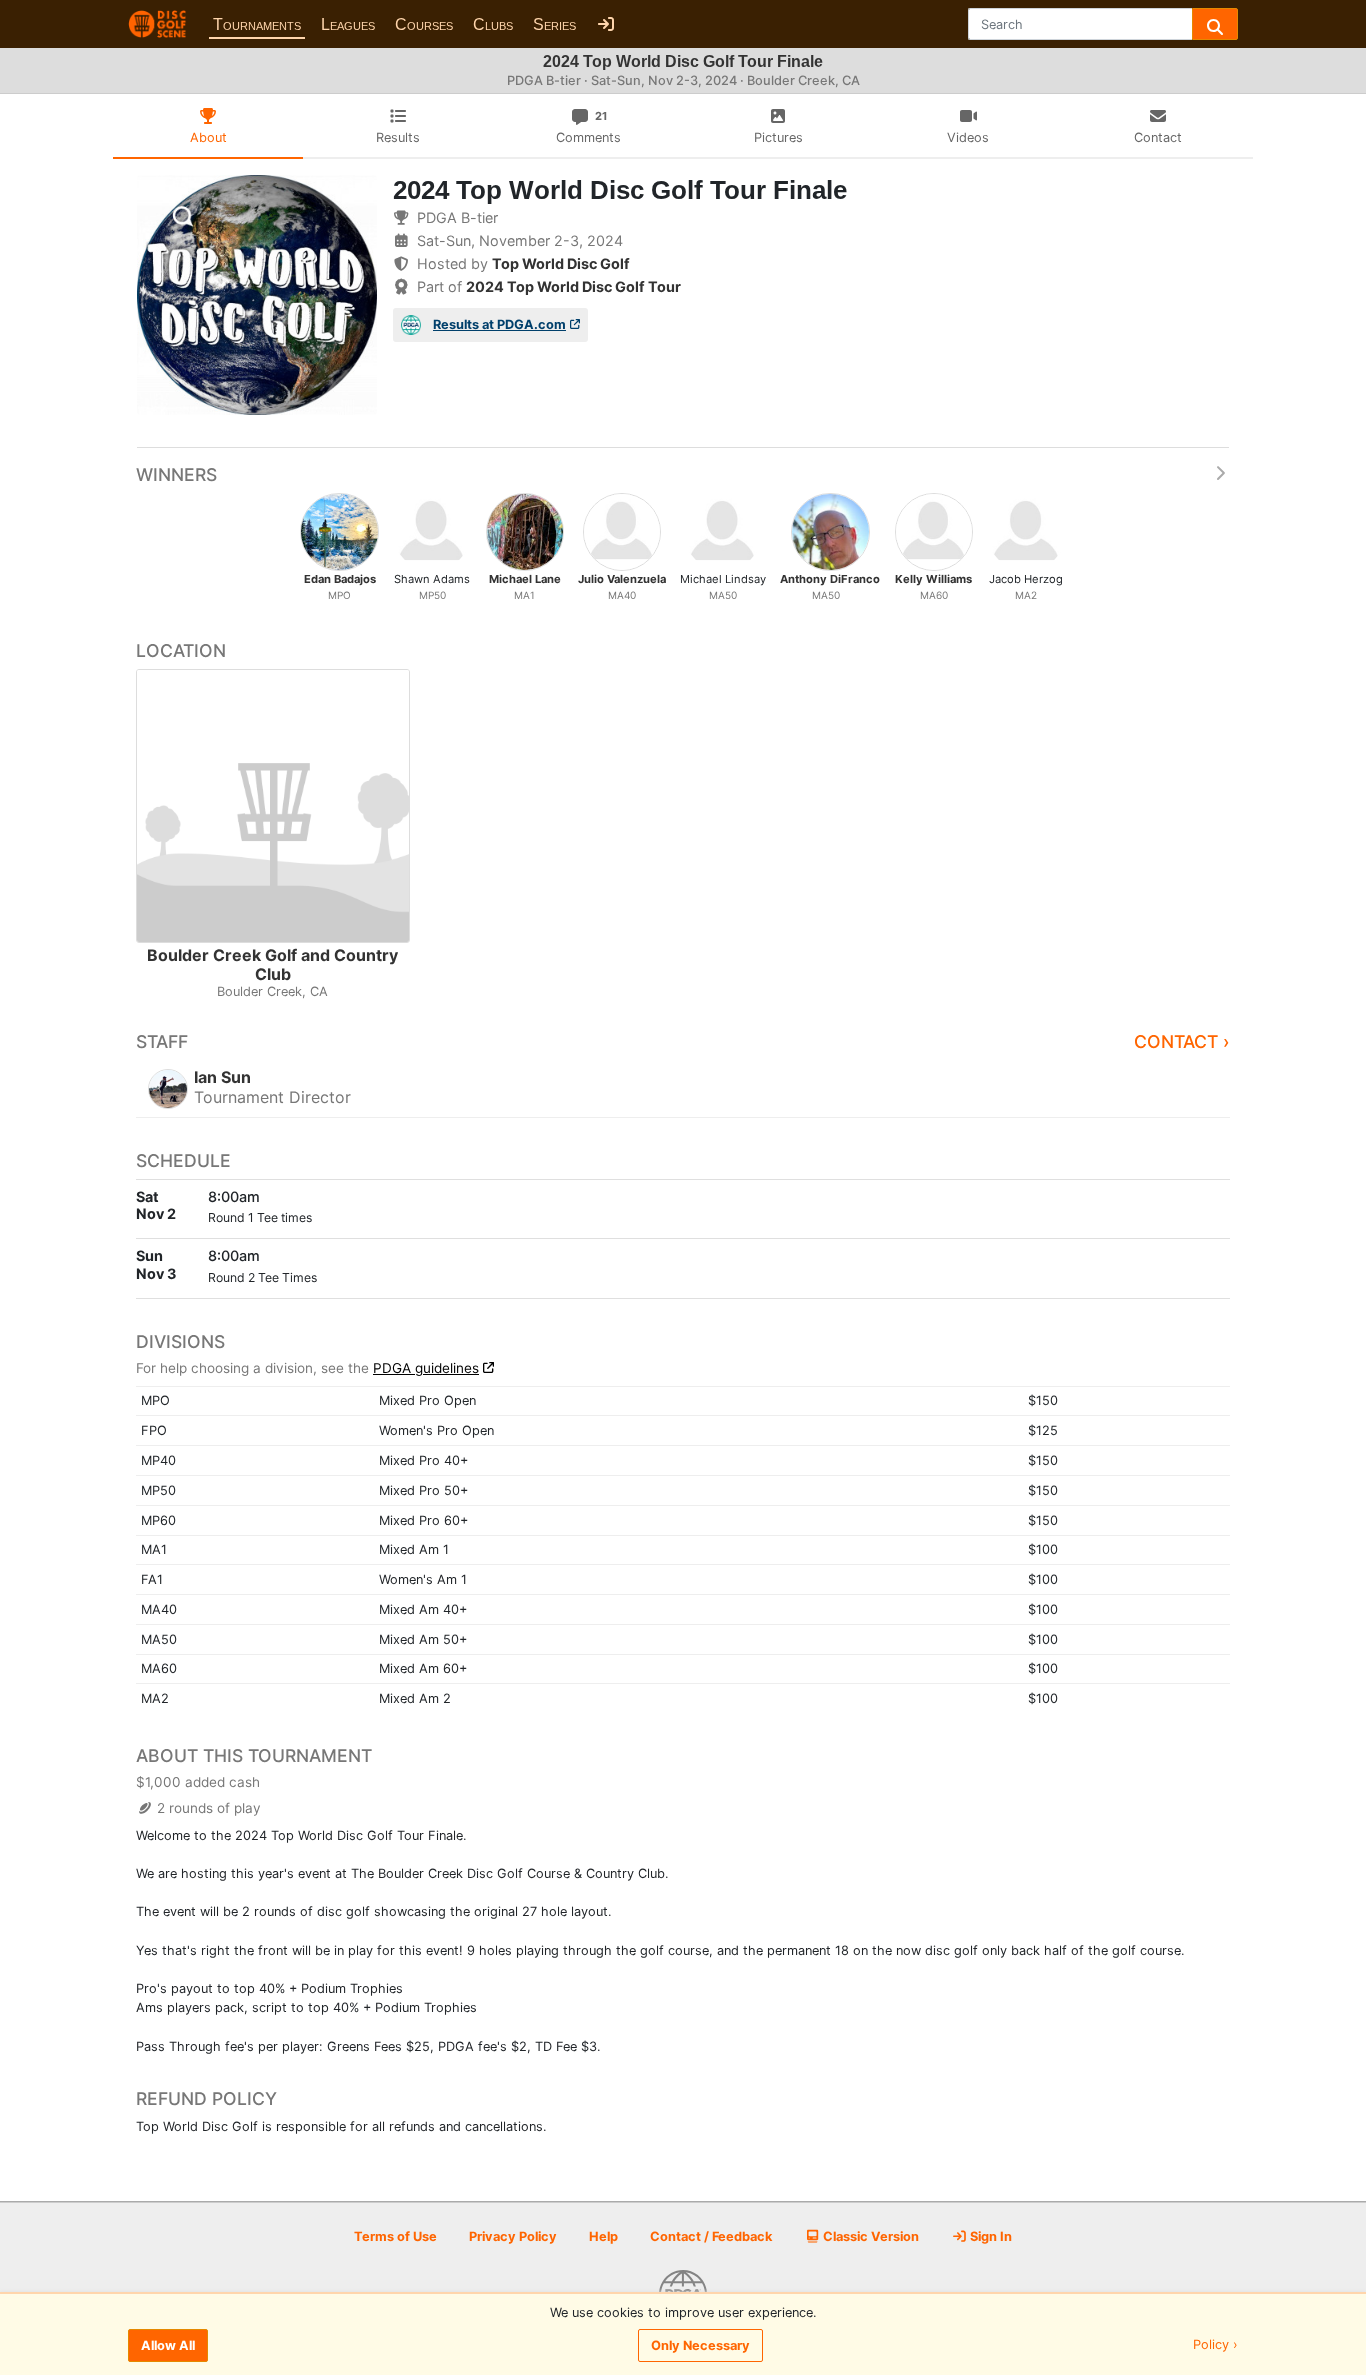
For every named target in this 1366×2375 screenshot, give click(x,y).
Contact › (1182, 1041)
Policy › (1215, 2345)
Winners (176, 474)
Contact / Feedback (711, 2236)
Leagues (348, 24)
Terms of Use (395, 2236)
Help (603, 2236)
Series (554, 24)
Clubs (493, 24)
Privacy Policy (513, 2236)
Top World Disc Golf (561, 263)
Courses (424, 24)
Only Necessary (700, 2345)
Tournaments (257, 24)
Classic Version (869, 2236)
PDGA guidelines (426, 1368)
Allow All (168, 2345)
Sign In (989, 2236)
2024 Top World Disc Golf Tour (573, 286)
